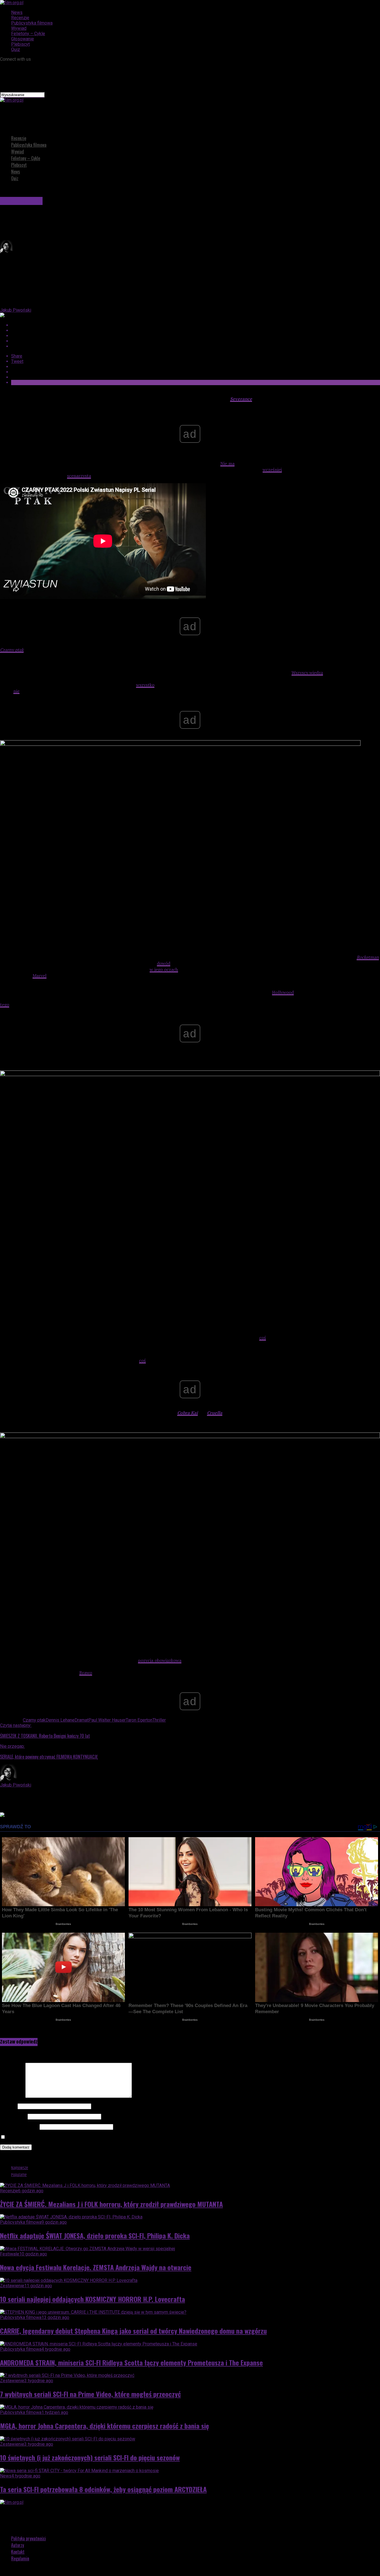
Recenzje (20, 18)
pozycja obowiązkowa (160, 1660)
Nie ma (227, 463)
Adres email (13, 2116)
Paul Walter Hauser (107, 1720)
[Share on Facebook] (196, 325)
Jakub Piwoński (16, 310)
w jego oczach (164, 969)
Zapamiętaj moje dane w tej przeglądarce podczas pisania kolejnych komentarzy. (85, 2137)
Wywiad (19, 28)
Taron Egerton (139, 1720)
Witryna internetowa (19, 2127)
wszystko (145, 685)
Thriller (159, 1720)
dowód (164, 963)
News (17, 12)
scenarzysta (79, 476)
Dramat (82, 1720)
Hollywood (283, 992)
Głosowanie (23, 39)
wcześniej (272, 470)
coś (263, 1338)
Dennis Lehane (60, 1720)
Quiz (16, 49)
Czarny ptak (12, 650)
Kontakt (18, 2552)
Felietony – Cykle (28, 34)
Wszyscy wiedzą (307, 673)
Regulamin (20, 2558)
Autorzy (18, 2545)
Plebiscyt (20, 44)
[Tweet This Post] (196, 330)
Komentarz (12, 2096)
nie (16, 691)
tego (5, 1005)
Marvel (40, 976)
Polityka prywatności (29, 2538)
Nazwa (8, 2106)
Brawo (86, 1673)
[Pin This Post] (196, 336)
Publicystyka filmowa (32, 23)
